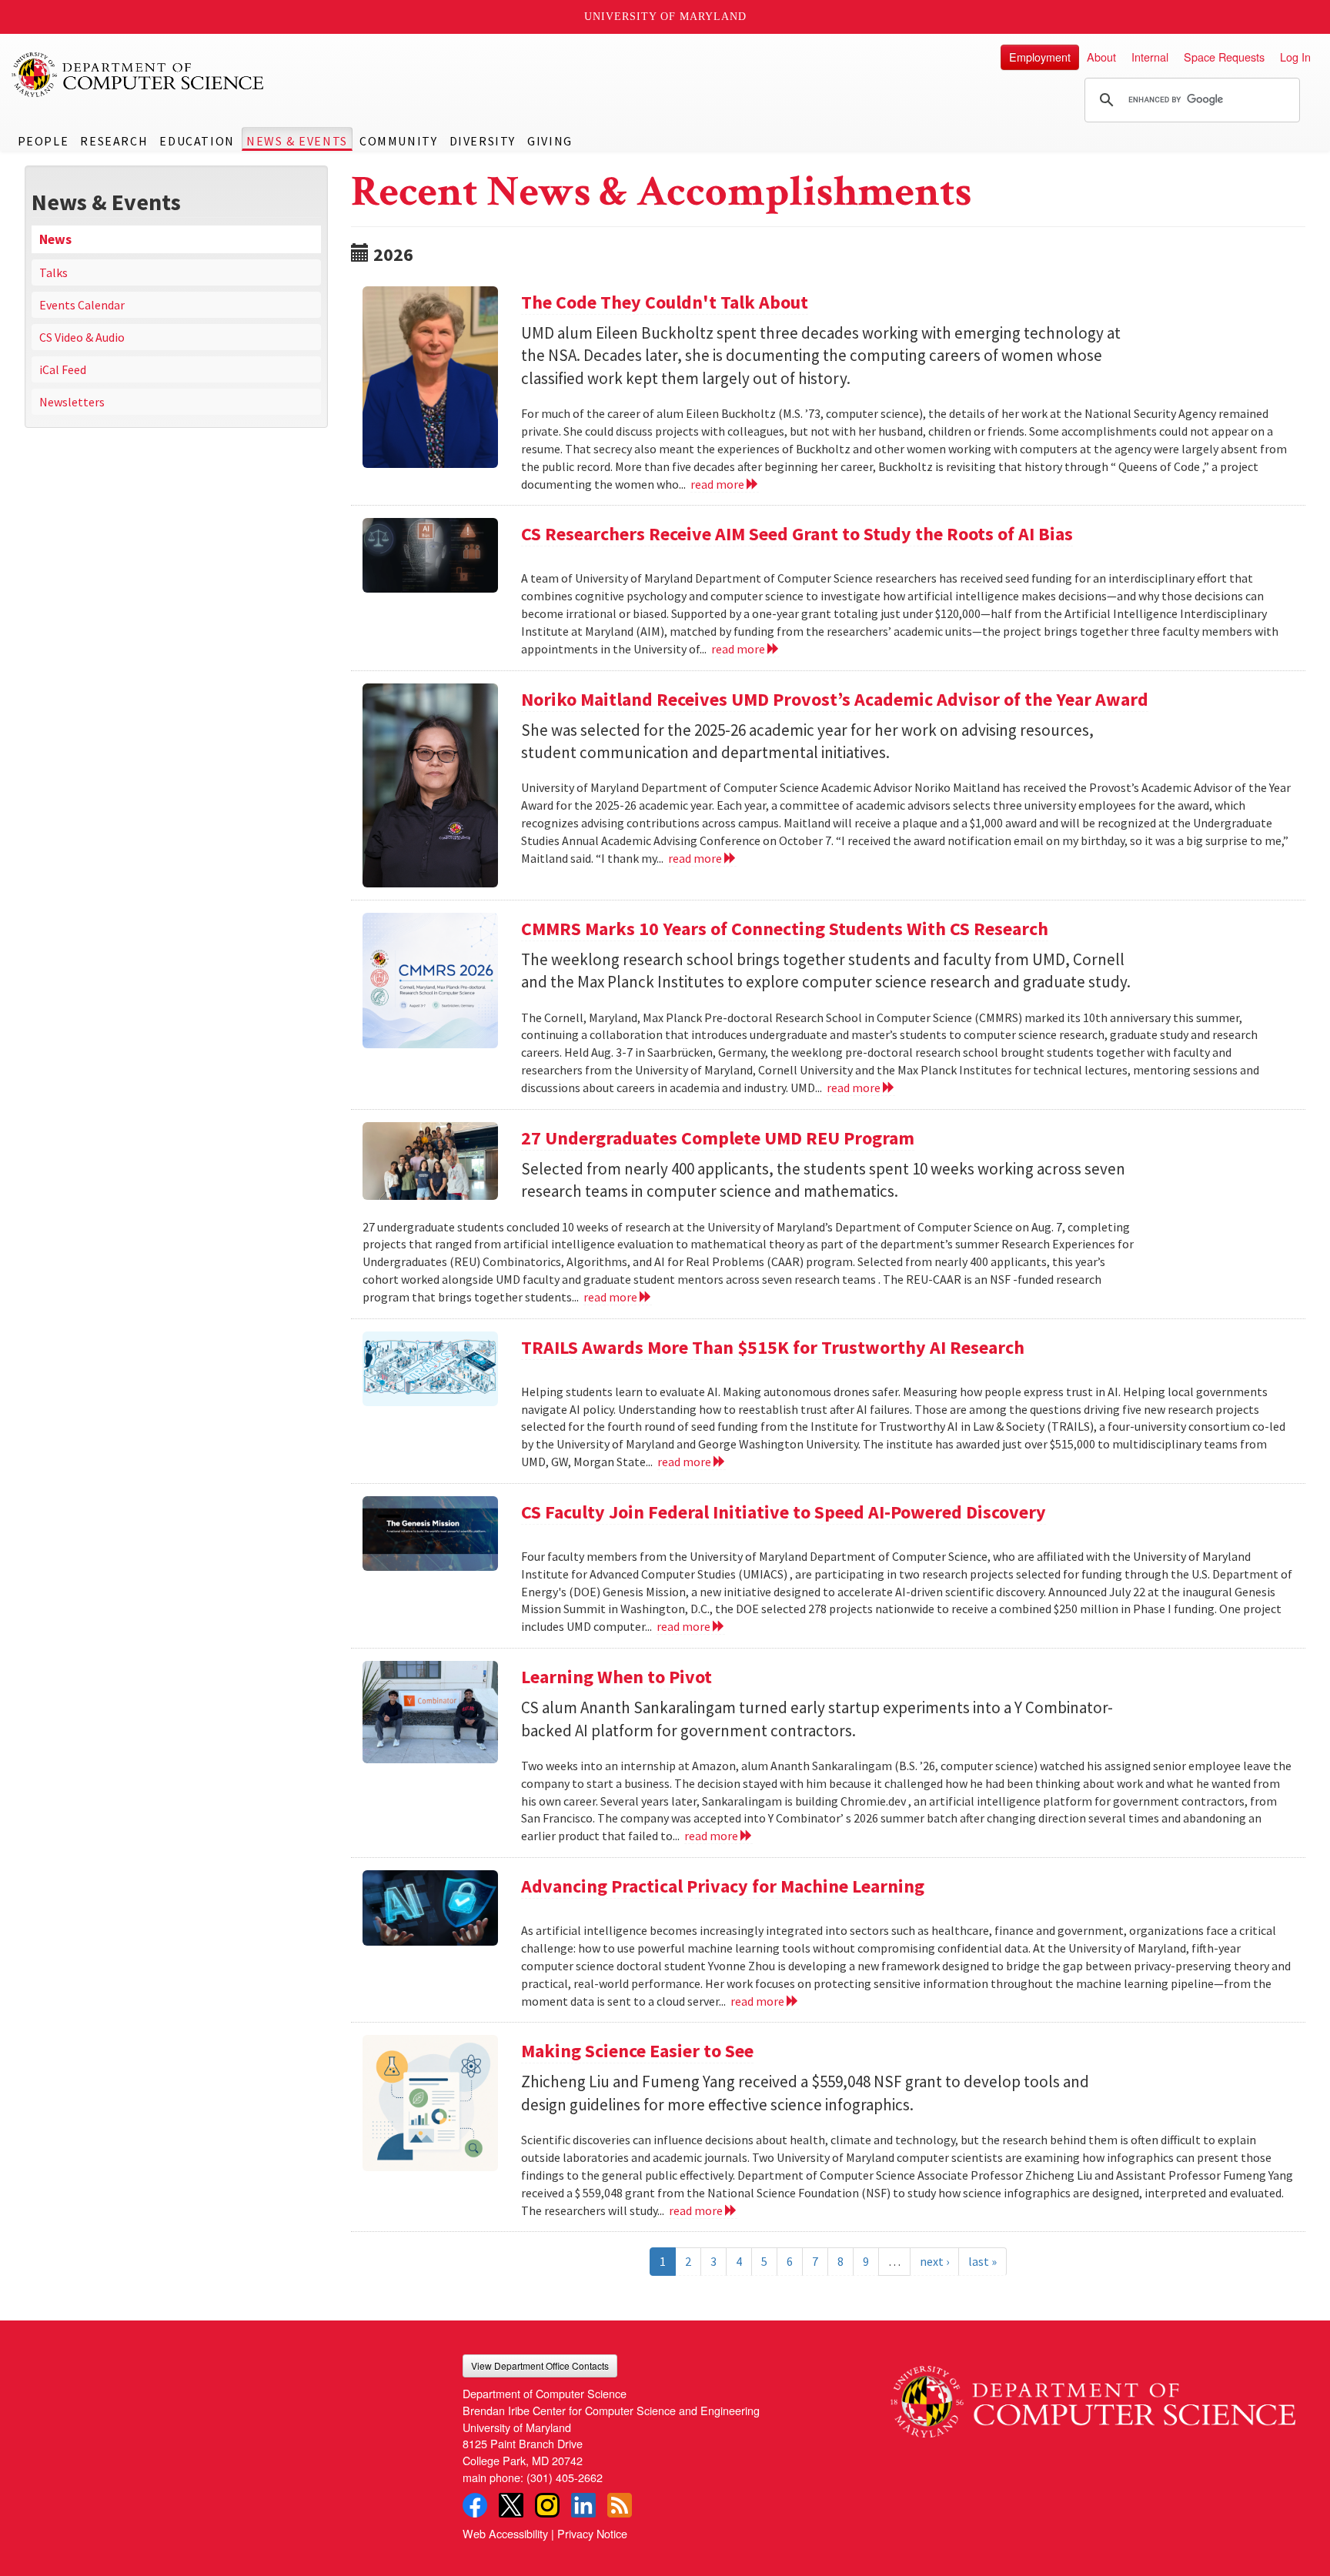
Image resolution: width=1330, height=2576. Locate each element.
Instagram (547, 2505)
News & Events (297, 141)
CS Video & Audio (82, 337)
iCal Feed (63, 369)
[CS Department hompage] (1093, 2396)
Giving (550, 141)
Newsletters (72, 402)
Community (398, 141)
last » (982, 2261)
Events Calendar (82, 305)
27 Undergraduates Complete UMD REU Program (718, 1138)
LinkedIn (583, 2505)
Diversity (483, 141)
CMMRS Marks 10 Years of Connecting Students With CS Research (785, 929)
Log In (1295, 57)
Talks (53, 272)
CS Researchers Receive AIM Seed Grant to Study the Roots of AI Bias (797, 534)
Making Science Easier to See (637, 2051)
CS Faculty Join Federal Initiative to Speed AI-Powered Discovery (784, 1512)
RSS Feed (620, 2505)
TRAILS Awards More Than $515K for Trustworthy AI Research (773, 1347)
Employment (1040, 57)
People (43, 141)
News (55, 239)
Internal (1150, 57)
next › (934, 2261)
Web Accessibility (505, 2533)
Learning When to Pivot (617, 1677)
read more (718, 484)
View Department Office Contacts (540, 2366)
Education (197, 141)
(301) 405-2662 (565, 2477)
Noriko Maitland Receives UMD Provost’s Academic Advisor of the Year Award (835, 699)
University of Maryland (665, 17)
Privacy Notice (592, 2533)
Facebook (475, 2505)
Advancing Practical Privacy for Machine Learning (723, 1886)
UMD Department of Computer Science (139, 75)
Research (114, 141)
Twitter (511, 2505)
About (1101, 57)
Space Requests (1224, 57)
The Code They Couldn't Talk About (665, 302)
